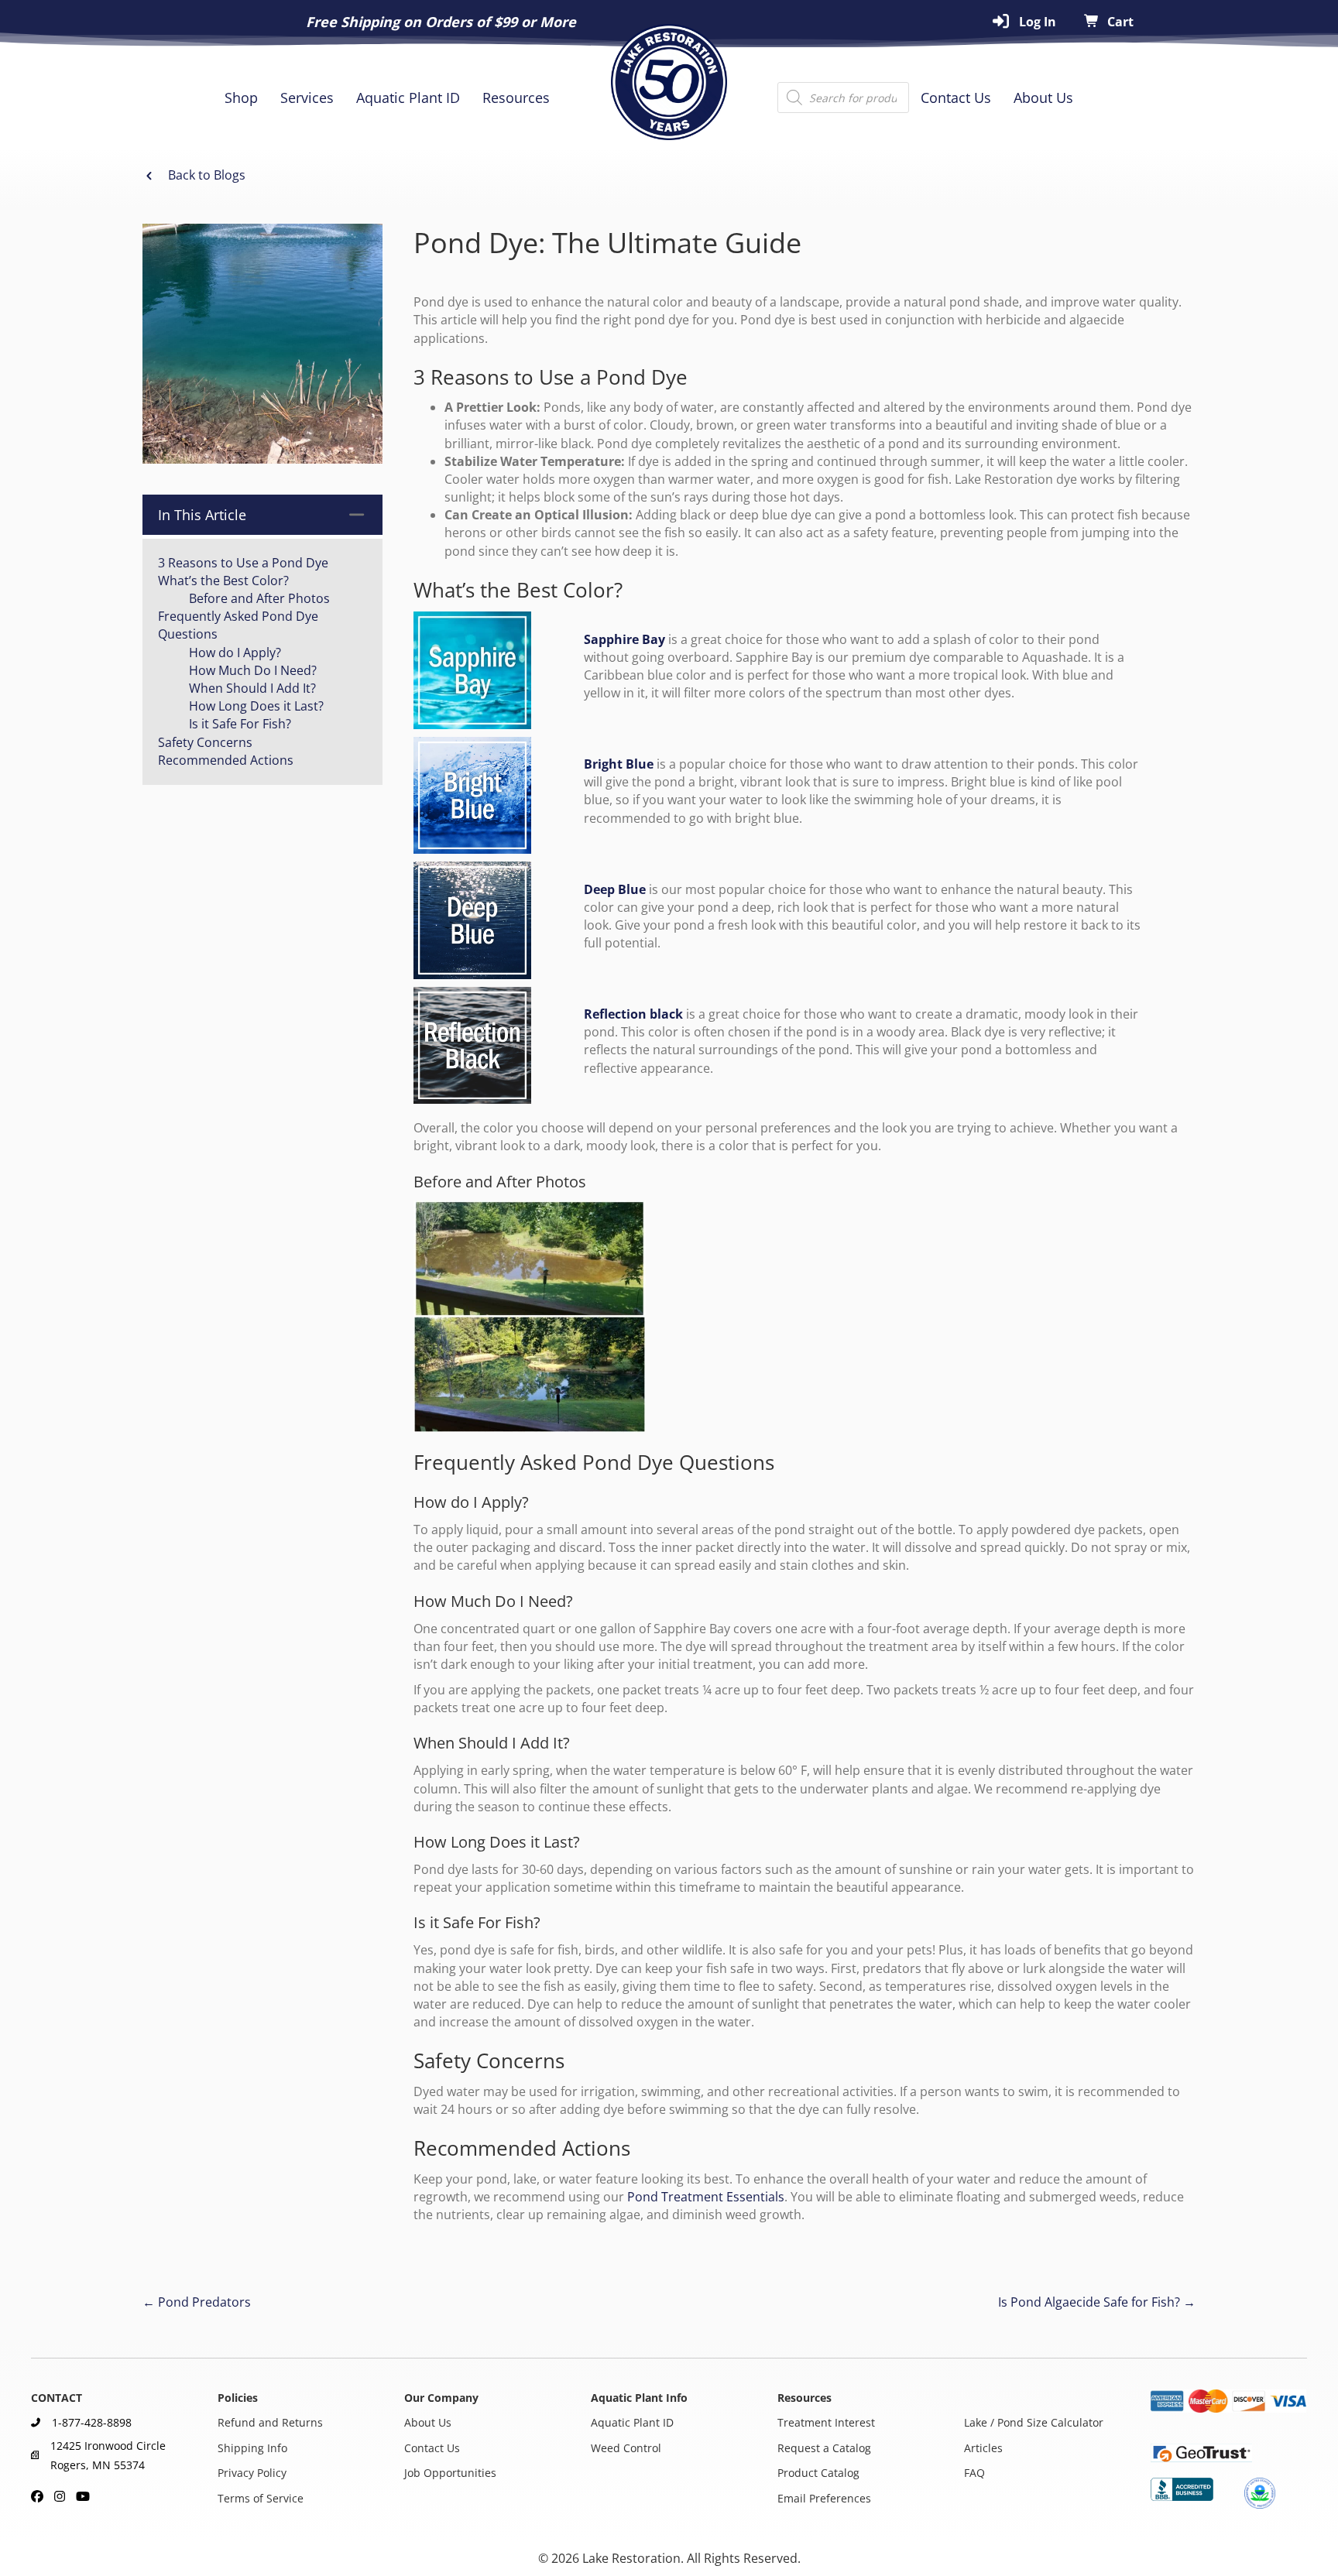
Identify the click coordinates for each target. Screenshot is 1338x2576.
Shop (241, 98)
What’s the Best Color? (223, 581)
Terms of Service (261, 2498)
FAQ (974, 2473)
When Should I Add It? (252, 688)
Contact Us (956, 98)
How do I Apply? (235, 653)
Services (307, 98)
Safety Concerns (205, 742)
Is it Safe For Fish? (240, 724)
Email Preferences (824, 2498)
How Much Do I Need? (253, 670)
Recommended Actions (226, 760)
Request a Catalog (824, 2448)
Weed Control (626, 2448)
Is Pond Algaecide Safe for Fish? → (1097, 2302)
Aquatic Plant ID (408, 98)
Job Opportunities (450, 2473)
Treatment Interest (826, 2423)
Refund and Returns (270, 2423)
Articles (983, 2448)
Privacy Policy (252, 2473)
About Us (1043, 98)
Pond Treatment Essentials (706, 2197)
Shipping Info (252, 2448)
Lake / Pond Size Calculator (1034, 2423)
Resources (516, 98)
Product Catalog (818, 2473)
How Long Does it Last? (256, 706)
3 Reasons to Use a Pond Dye (243, 563)
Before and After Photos (259, 598)
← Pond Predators (197, 2302)
